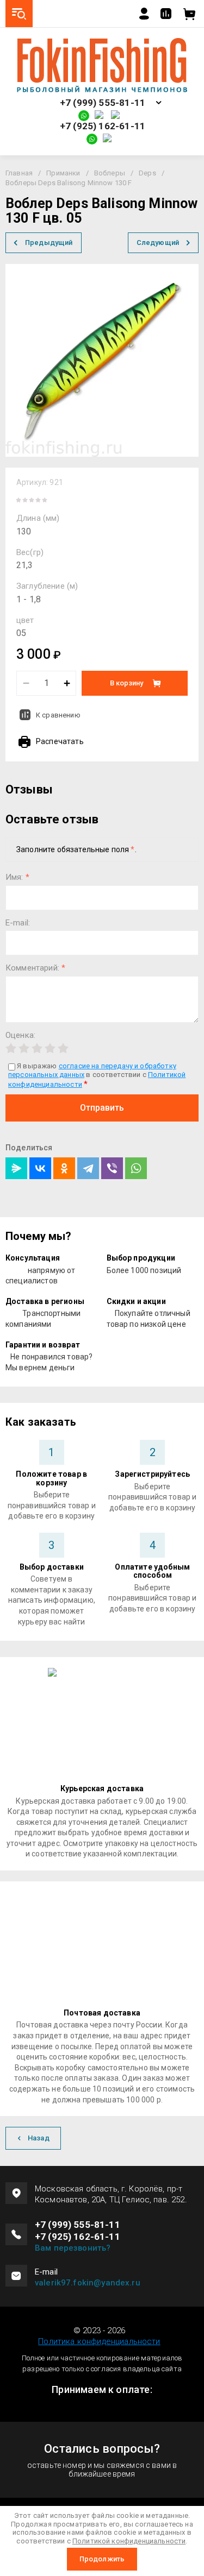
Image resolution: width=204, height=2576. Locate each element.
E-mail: (18, 923)
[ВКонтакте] (40, 1168)
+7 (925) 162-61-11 (103, 126)
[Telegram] (88, 1168)
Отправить (102, 1108)
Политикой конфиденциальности (129, 2541)
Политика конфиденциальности (99, 2341)
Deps (147, 173)
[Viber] (112, 1168)
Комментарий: (35, 968)
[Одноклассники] (64, 1168)
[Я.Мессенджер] (16, 1168)
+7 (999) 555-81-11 (103, 103)
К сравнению (58, 715)
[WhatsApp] (136, 1168)
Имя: (17, 877)
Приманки (63, 173)
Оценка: (20, 1035)
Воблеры (110, 173)
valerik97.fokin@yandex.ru (88, 2283)
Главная (19, 173)
